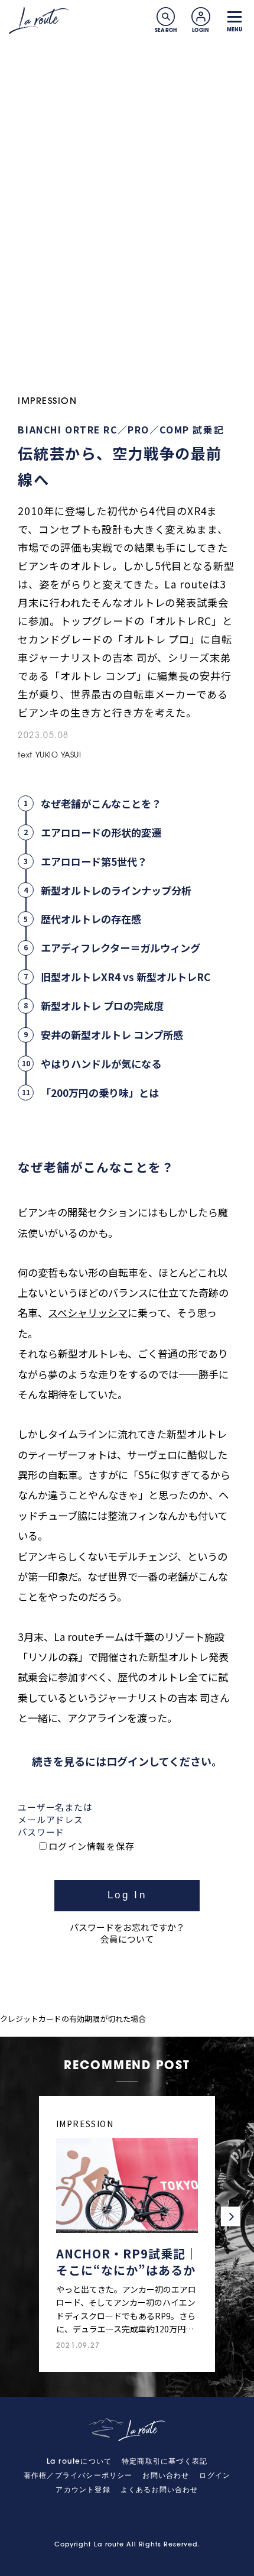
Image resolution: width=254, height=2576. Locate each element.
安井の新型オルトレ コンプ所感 (112, 1035)
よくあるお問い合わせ (159, 2490)
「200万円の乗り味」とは (100, 1093)
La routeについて (79, 2462)
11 (26, 1092)
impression (47, 402)
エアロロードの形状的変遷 (101, 832)
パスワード (41, 1832)
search (166, 17)
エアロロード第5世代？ (94, 861)
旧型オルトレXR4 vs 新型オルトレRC (126, 977)
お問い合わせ (166, 2476)
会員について (127, 1939)
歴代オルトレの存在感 (91, 919)
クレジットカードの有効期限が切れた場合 (73, 2019)
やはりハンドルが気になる (101, 1064)
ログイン (215, 2476)
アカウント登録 (83, 2490)
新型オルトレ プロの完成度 (102, 1006)
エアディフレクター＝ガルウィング (121, 948)
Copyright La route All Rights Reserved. (127, 2545)
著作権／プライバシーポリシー (78, 2476)
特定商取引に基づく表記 (165, 2462)
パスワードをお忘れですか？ (127, 1927)
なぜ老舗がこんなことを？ (101, 803)
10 (26, 1063)
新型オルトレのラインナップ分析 (116, 890)
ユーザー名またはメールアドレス (55, 1813)
